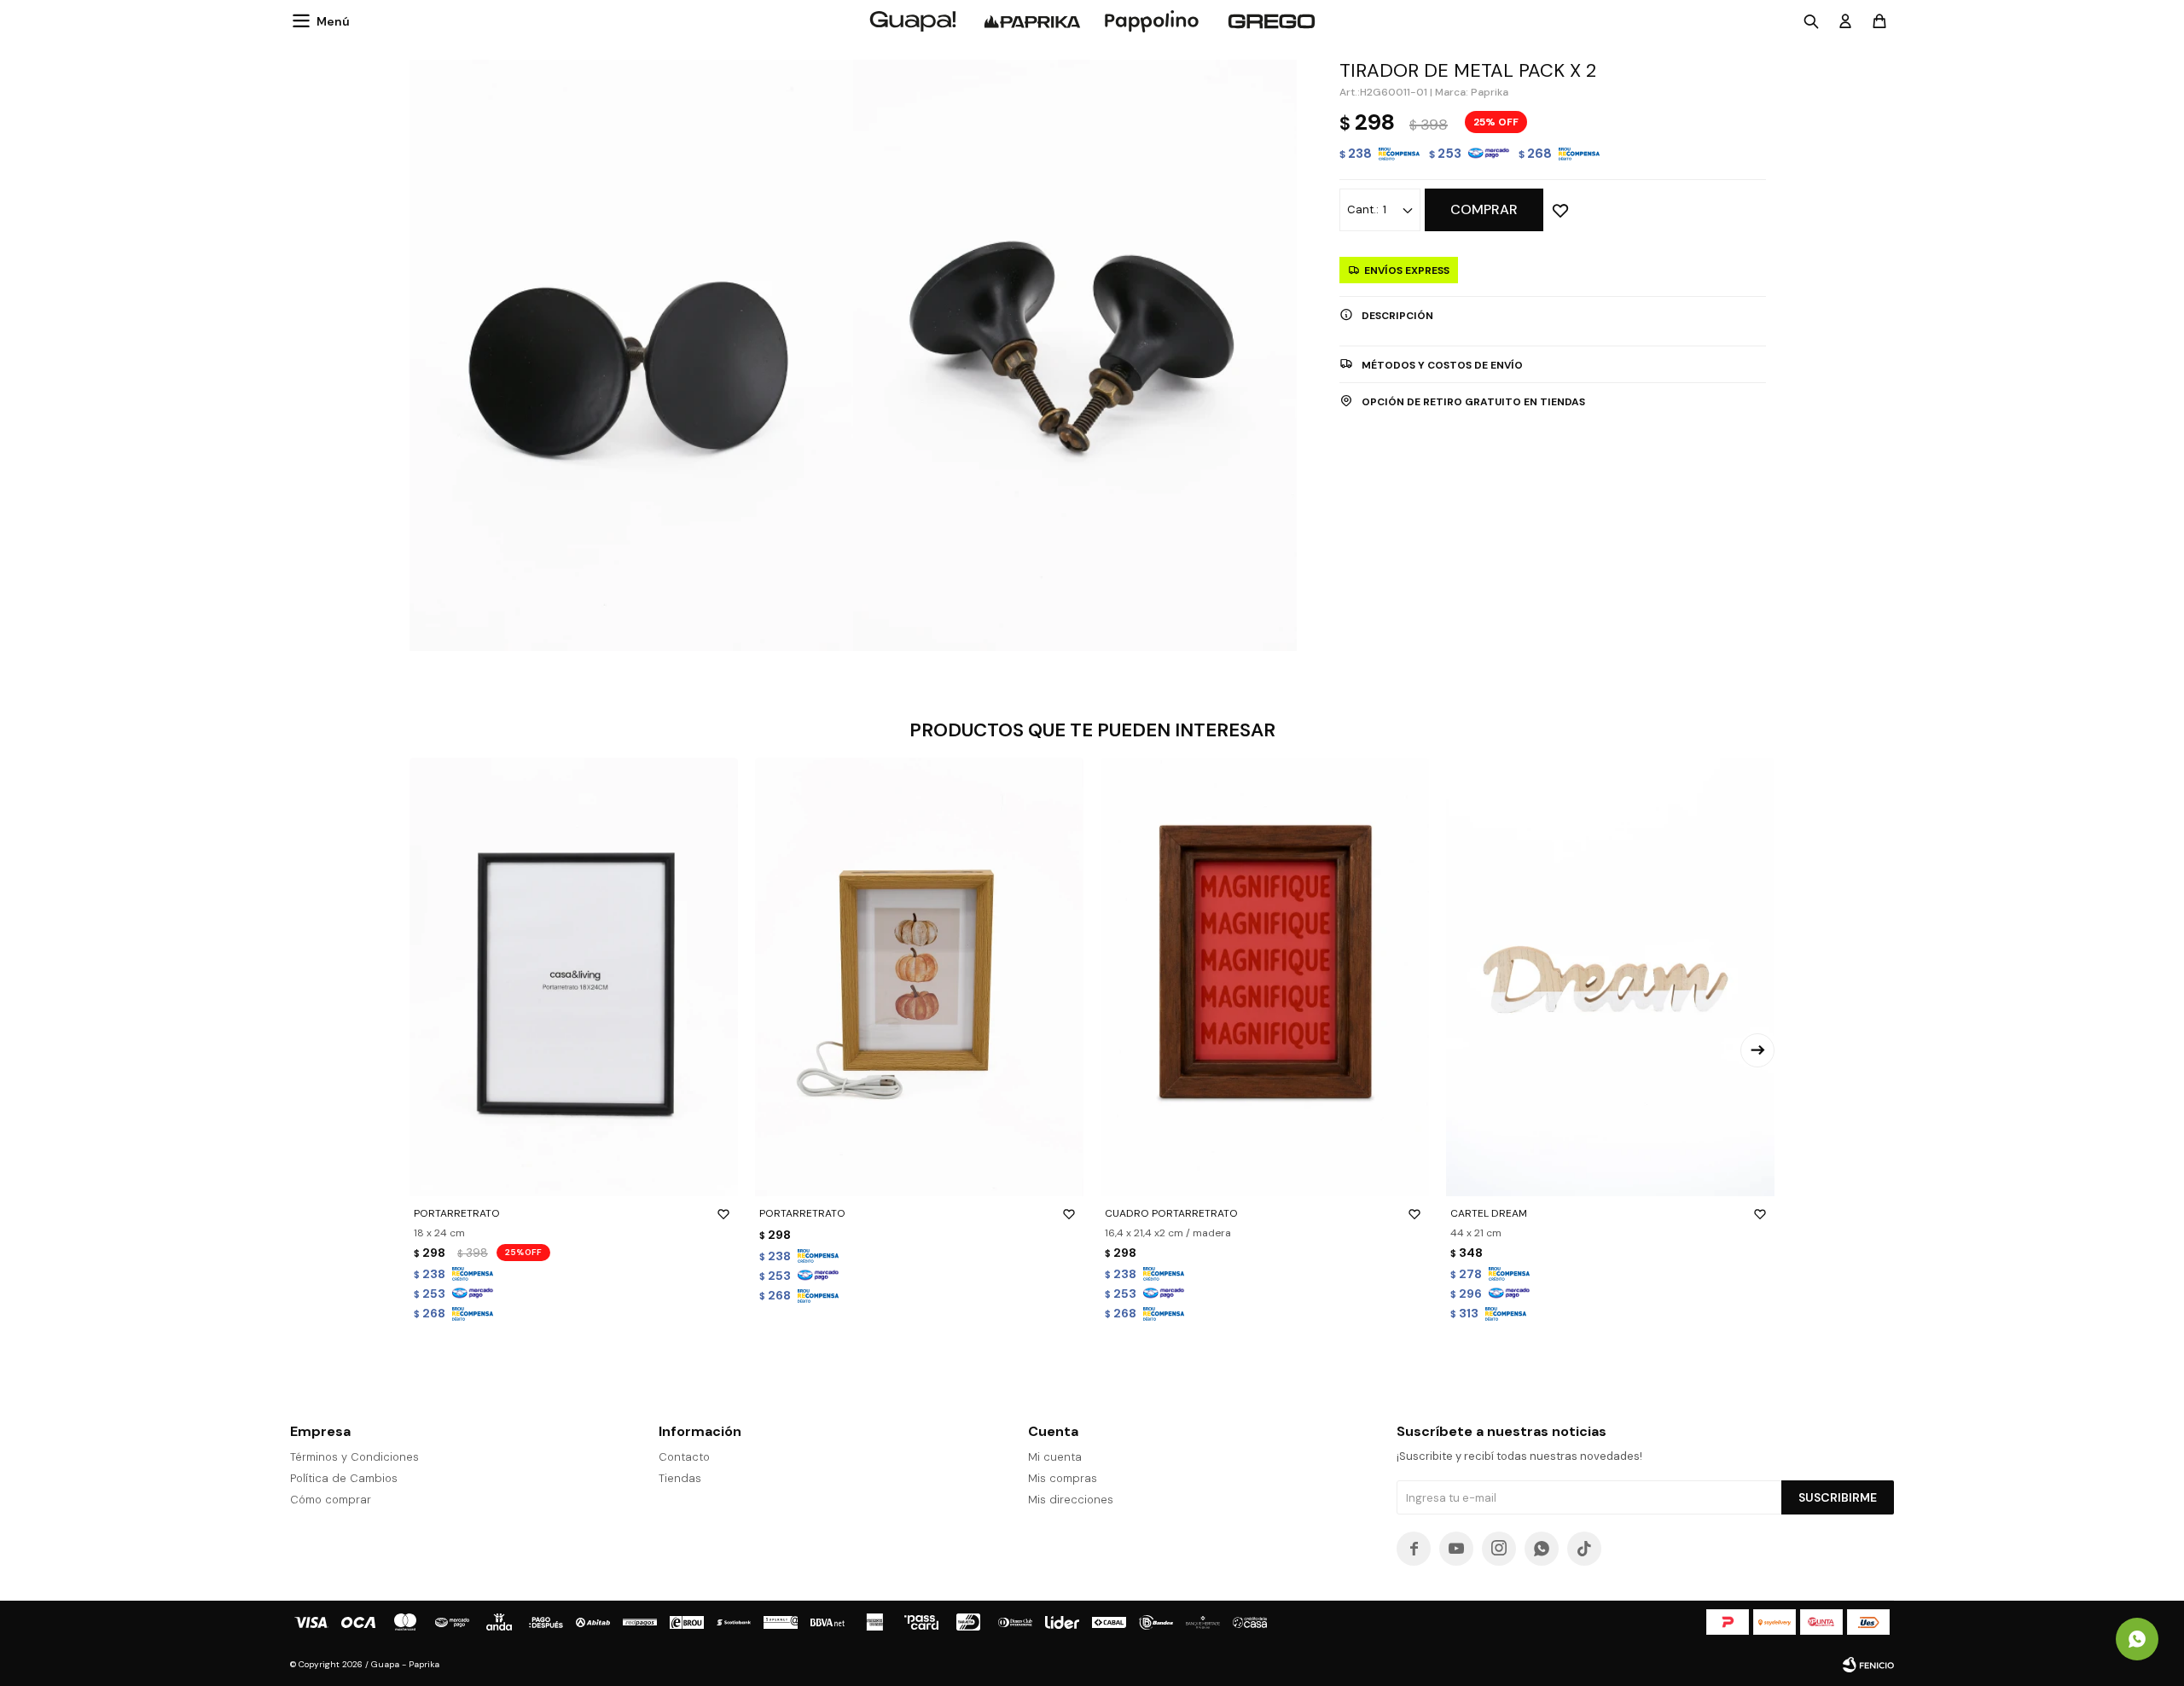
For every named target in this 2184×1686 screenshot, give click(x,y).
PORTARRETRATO (457, 1213)
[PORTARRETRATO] (574, 977)
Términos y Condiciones (354, 1457)
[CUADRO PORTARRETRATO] (1265, 977)
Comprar (1484, 209)
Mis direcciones (1071, 1500)
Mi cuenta (1055, 1457)
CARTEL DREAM (1489, 1213)
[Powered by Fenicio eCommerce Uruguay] (1868, 1665)
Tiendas (680, 1478)
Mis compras (1063, 1478)
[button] (1757, 1050)
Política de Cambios (344, 1478)
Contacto (684, 1457)
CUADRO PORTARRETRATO (1171, 1213)
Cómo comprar (331, 1500)
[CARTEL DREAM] (1610, 977)
